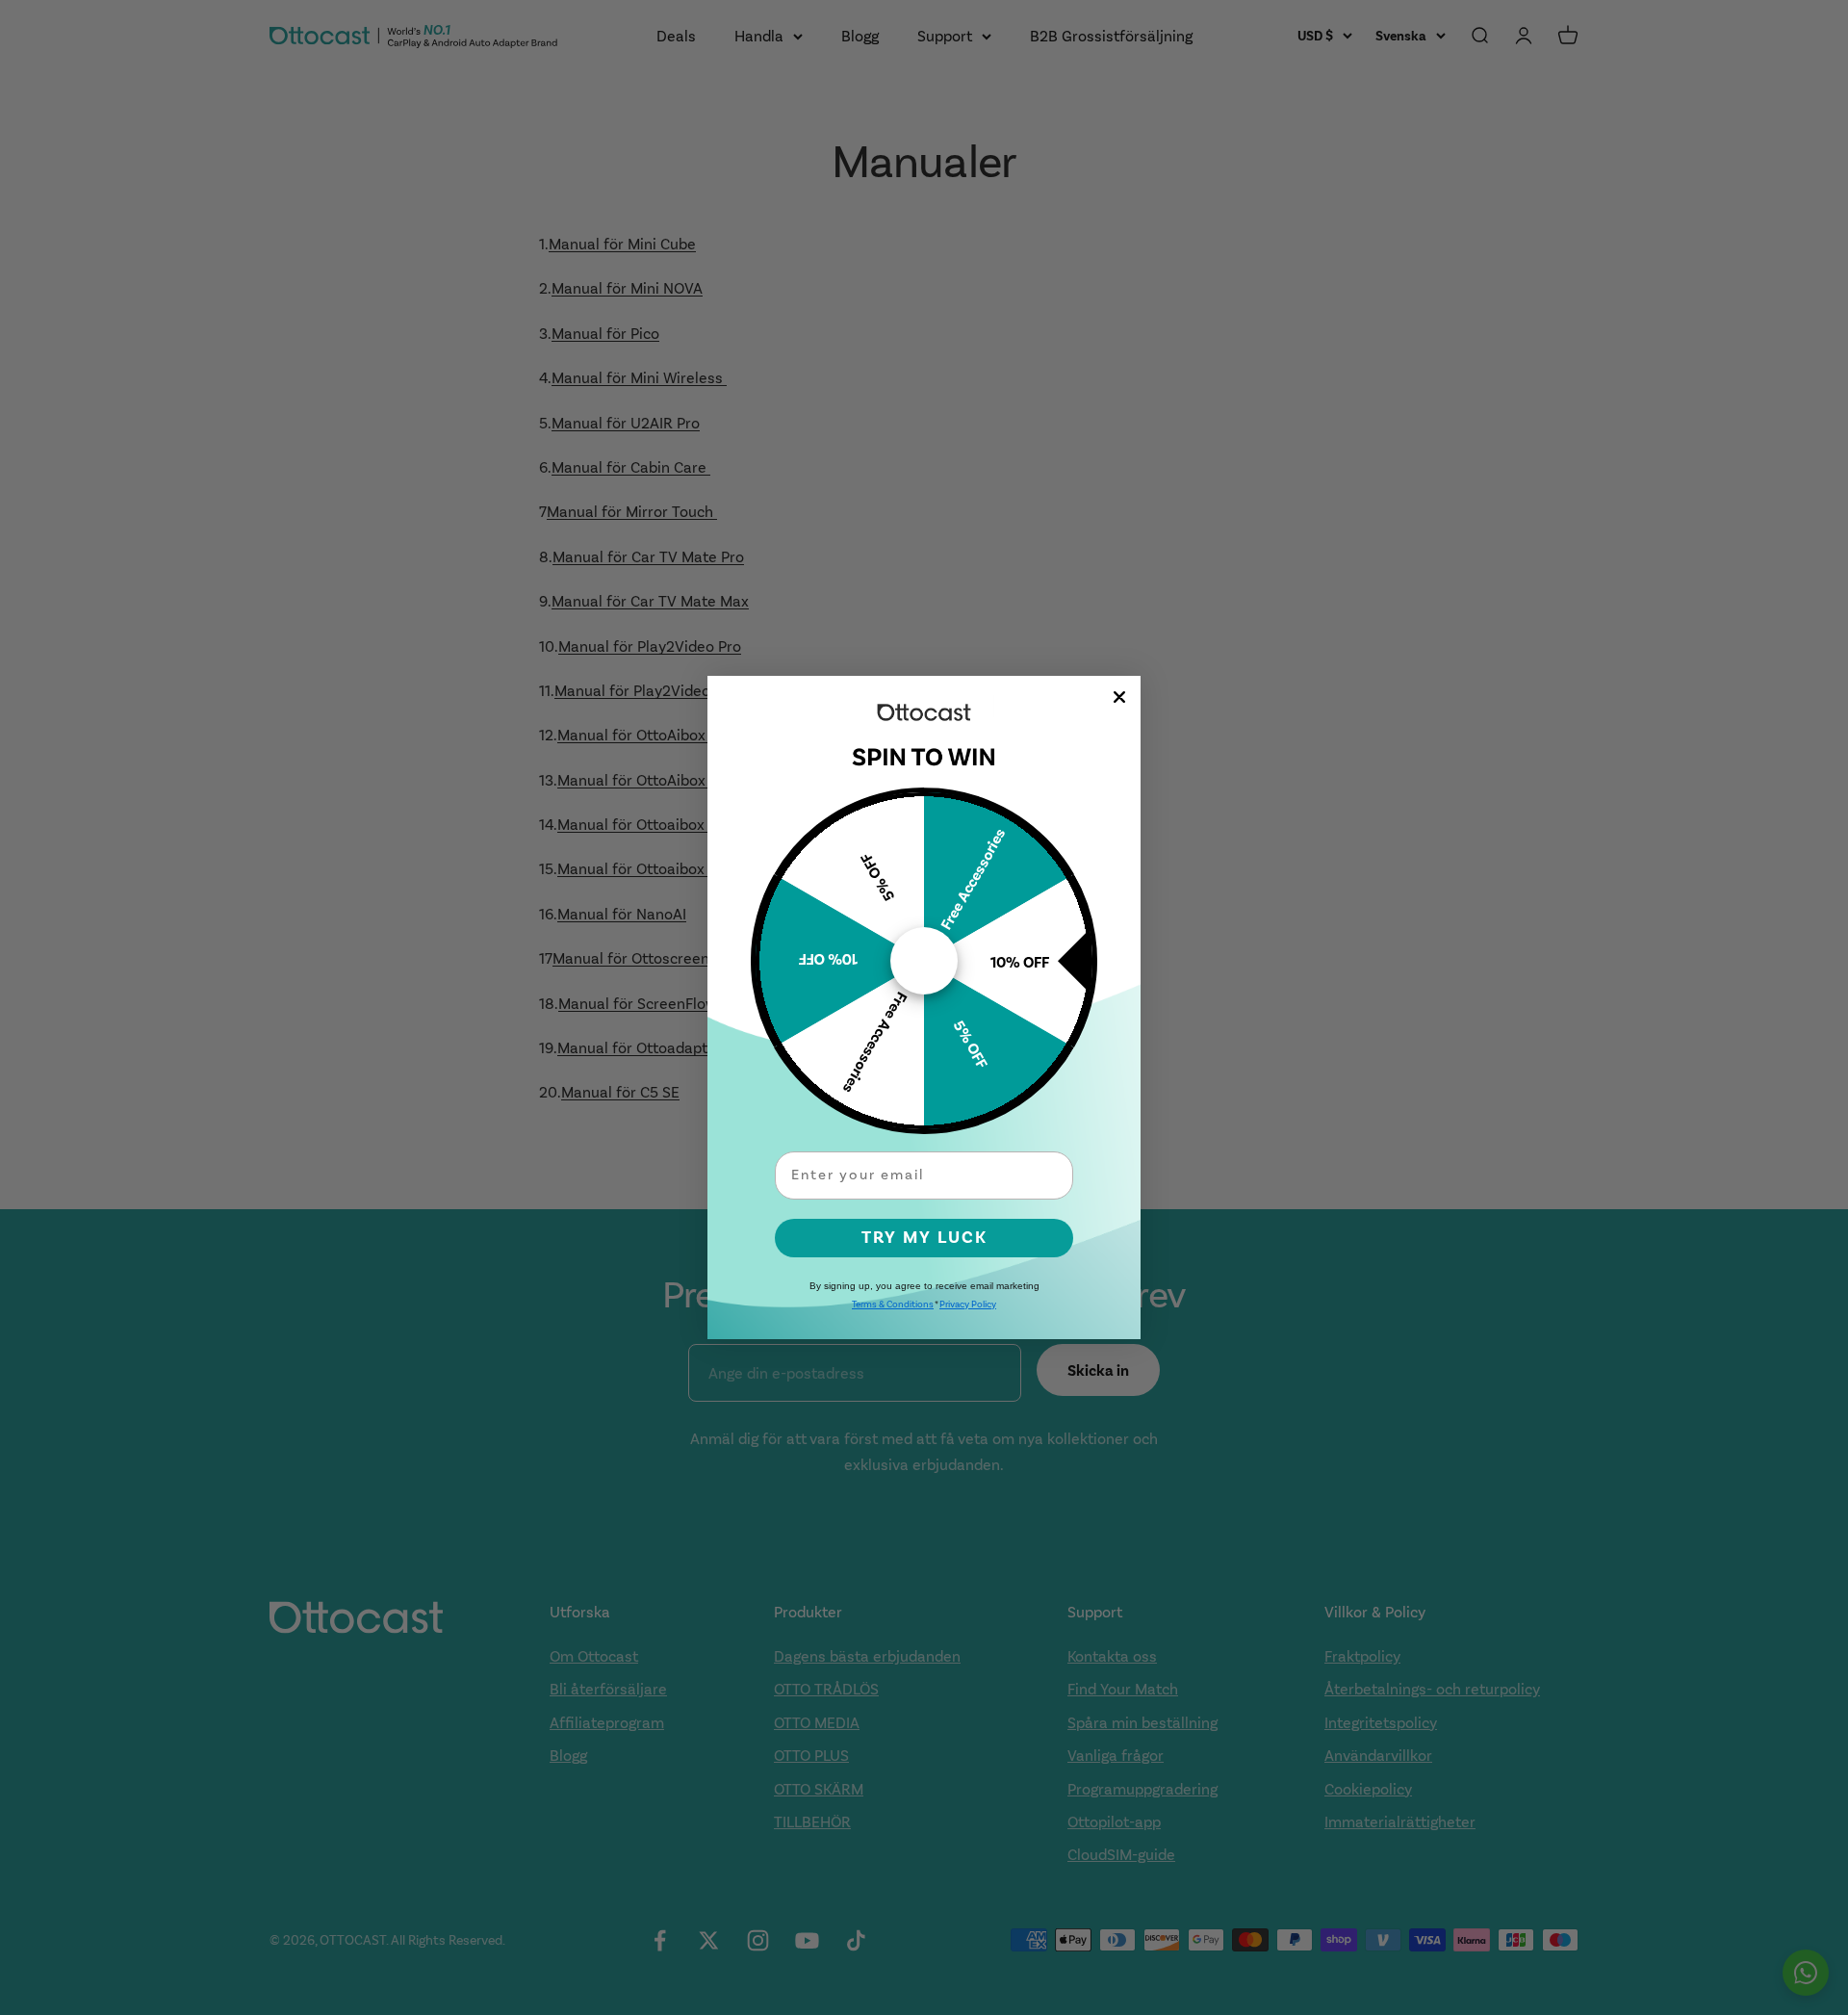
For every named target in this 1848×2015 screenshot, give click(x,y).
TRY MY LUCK (924, 1238)
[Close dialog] (1119, 697)
